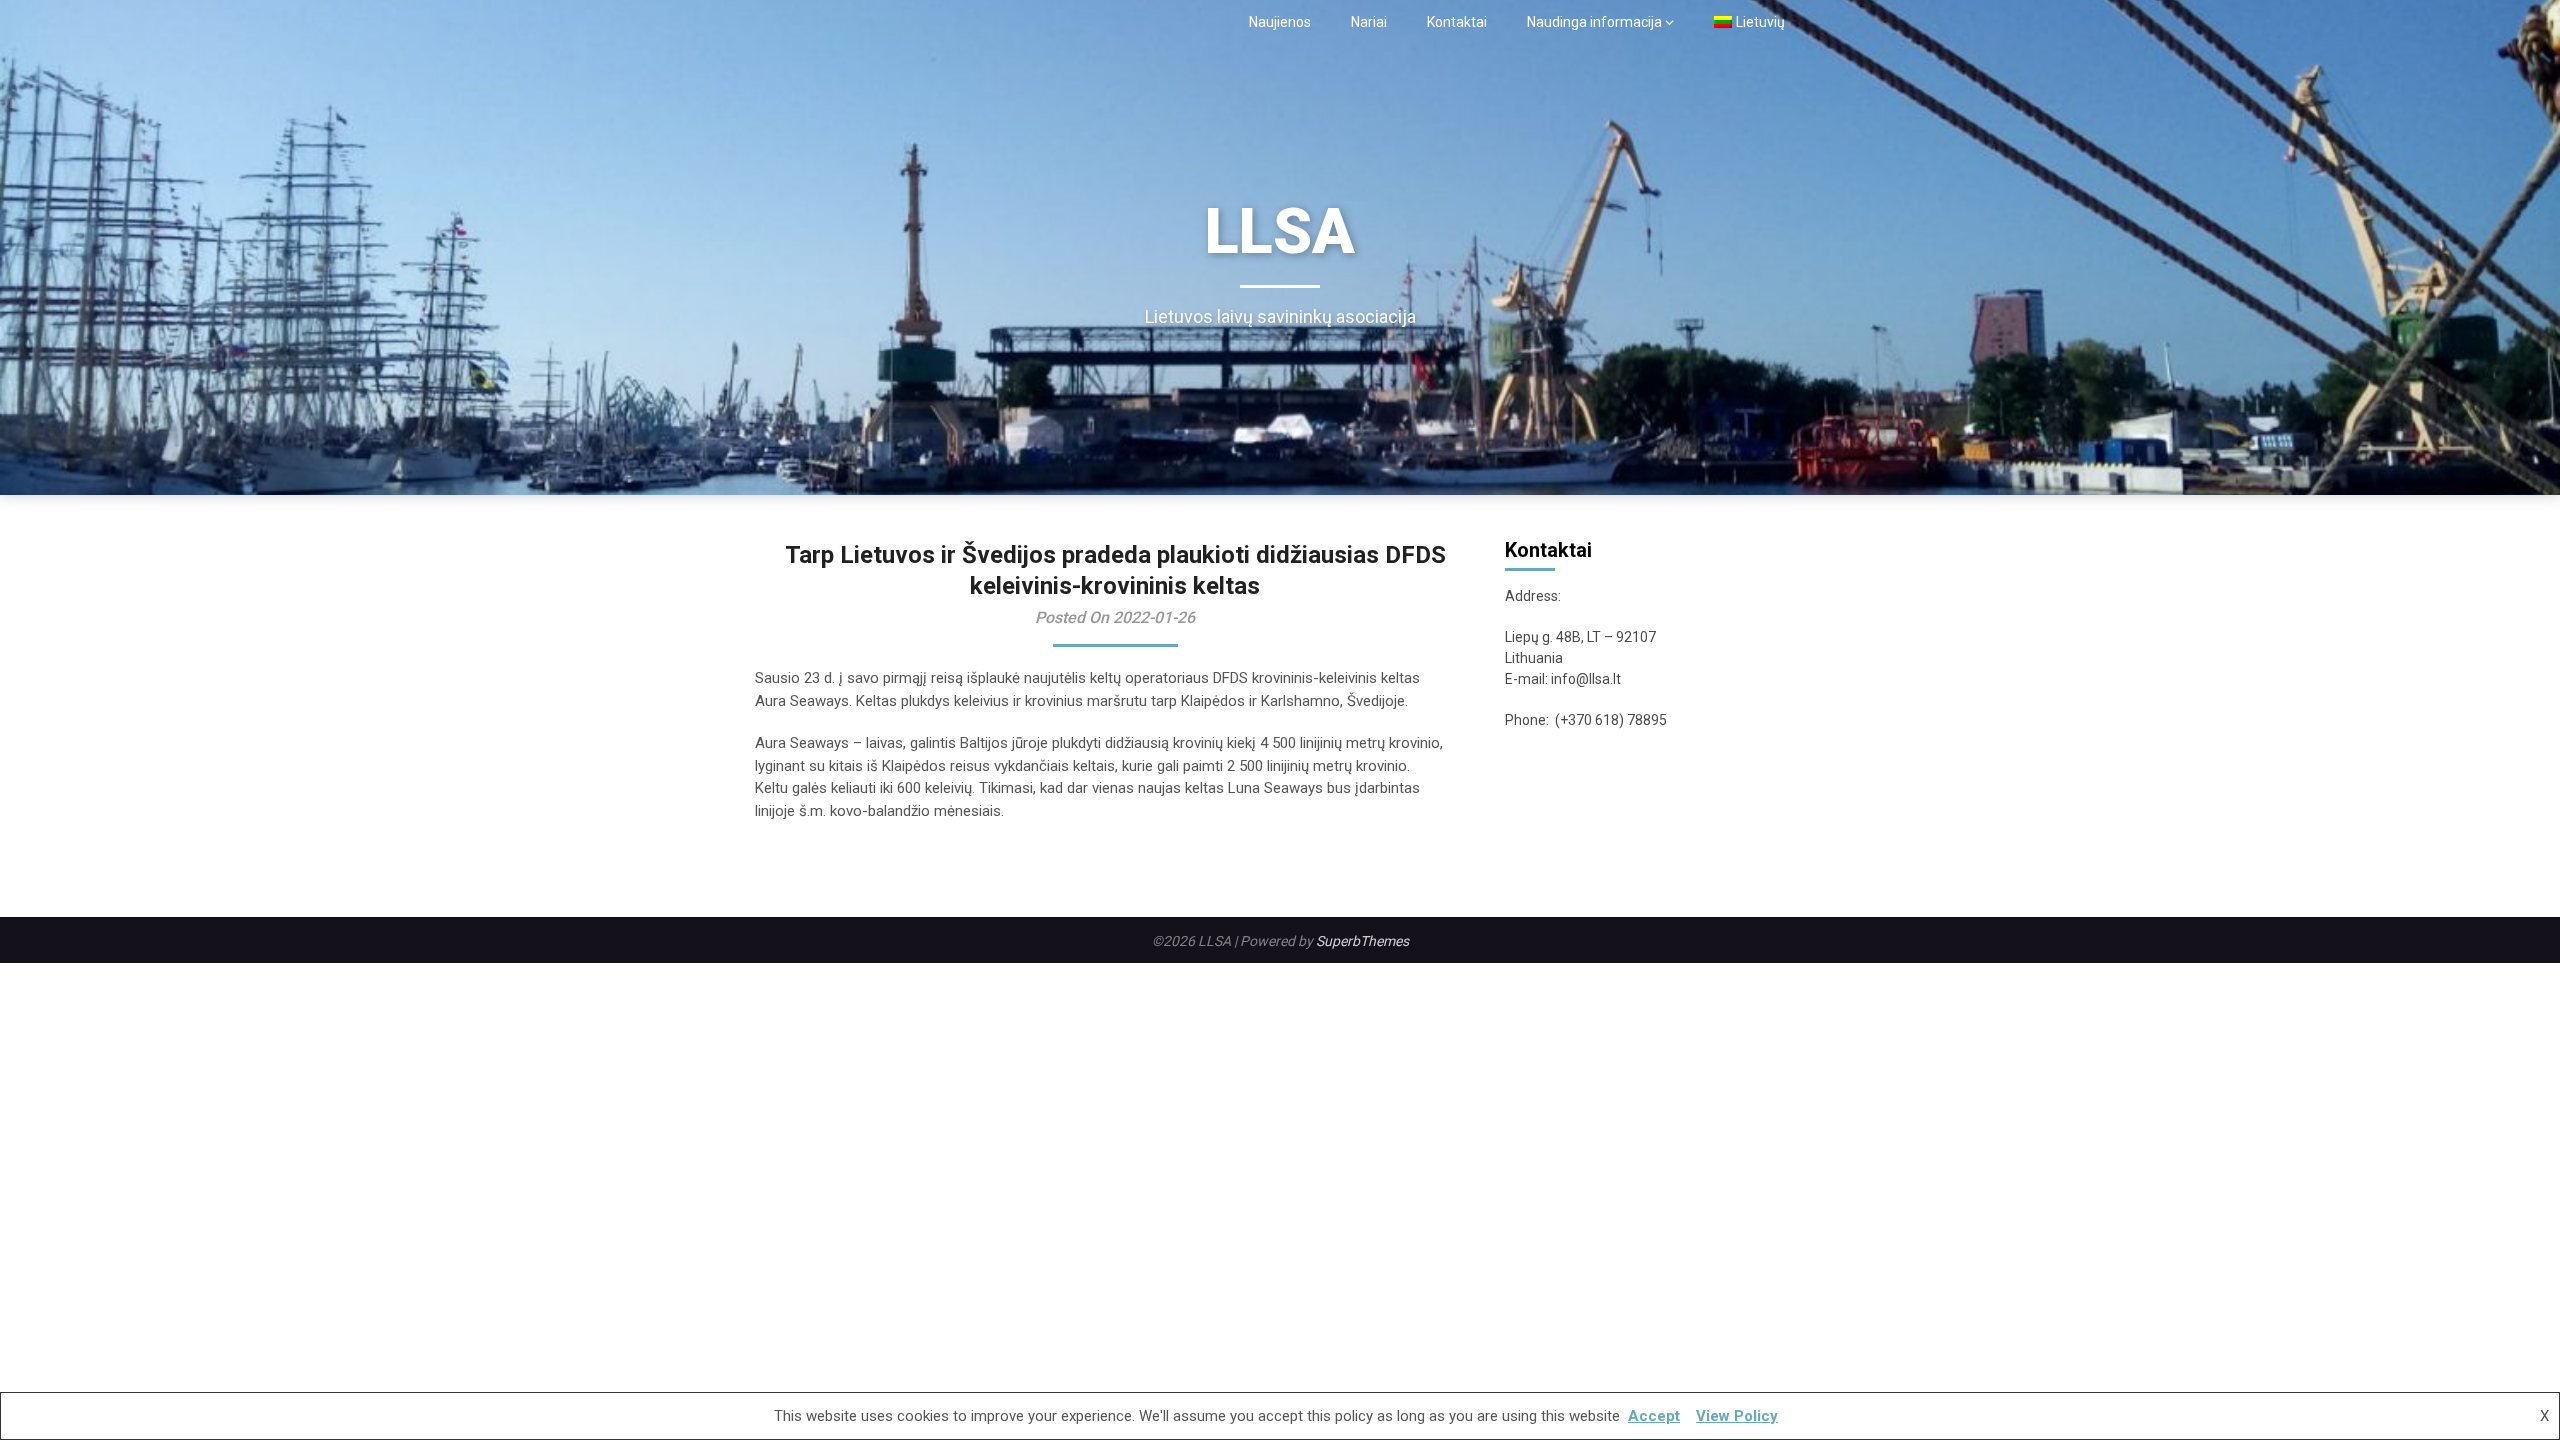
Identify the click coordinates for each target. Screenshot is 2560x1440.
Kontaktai (1457, 22)
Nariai (1369, 22)
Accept (1654, 1416)
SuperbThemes (1362, 941)
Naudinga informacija (1594, 22)
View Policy (1737, 1416)
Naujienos (1280, 22)
